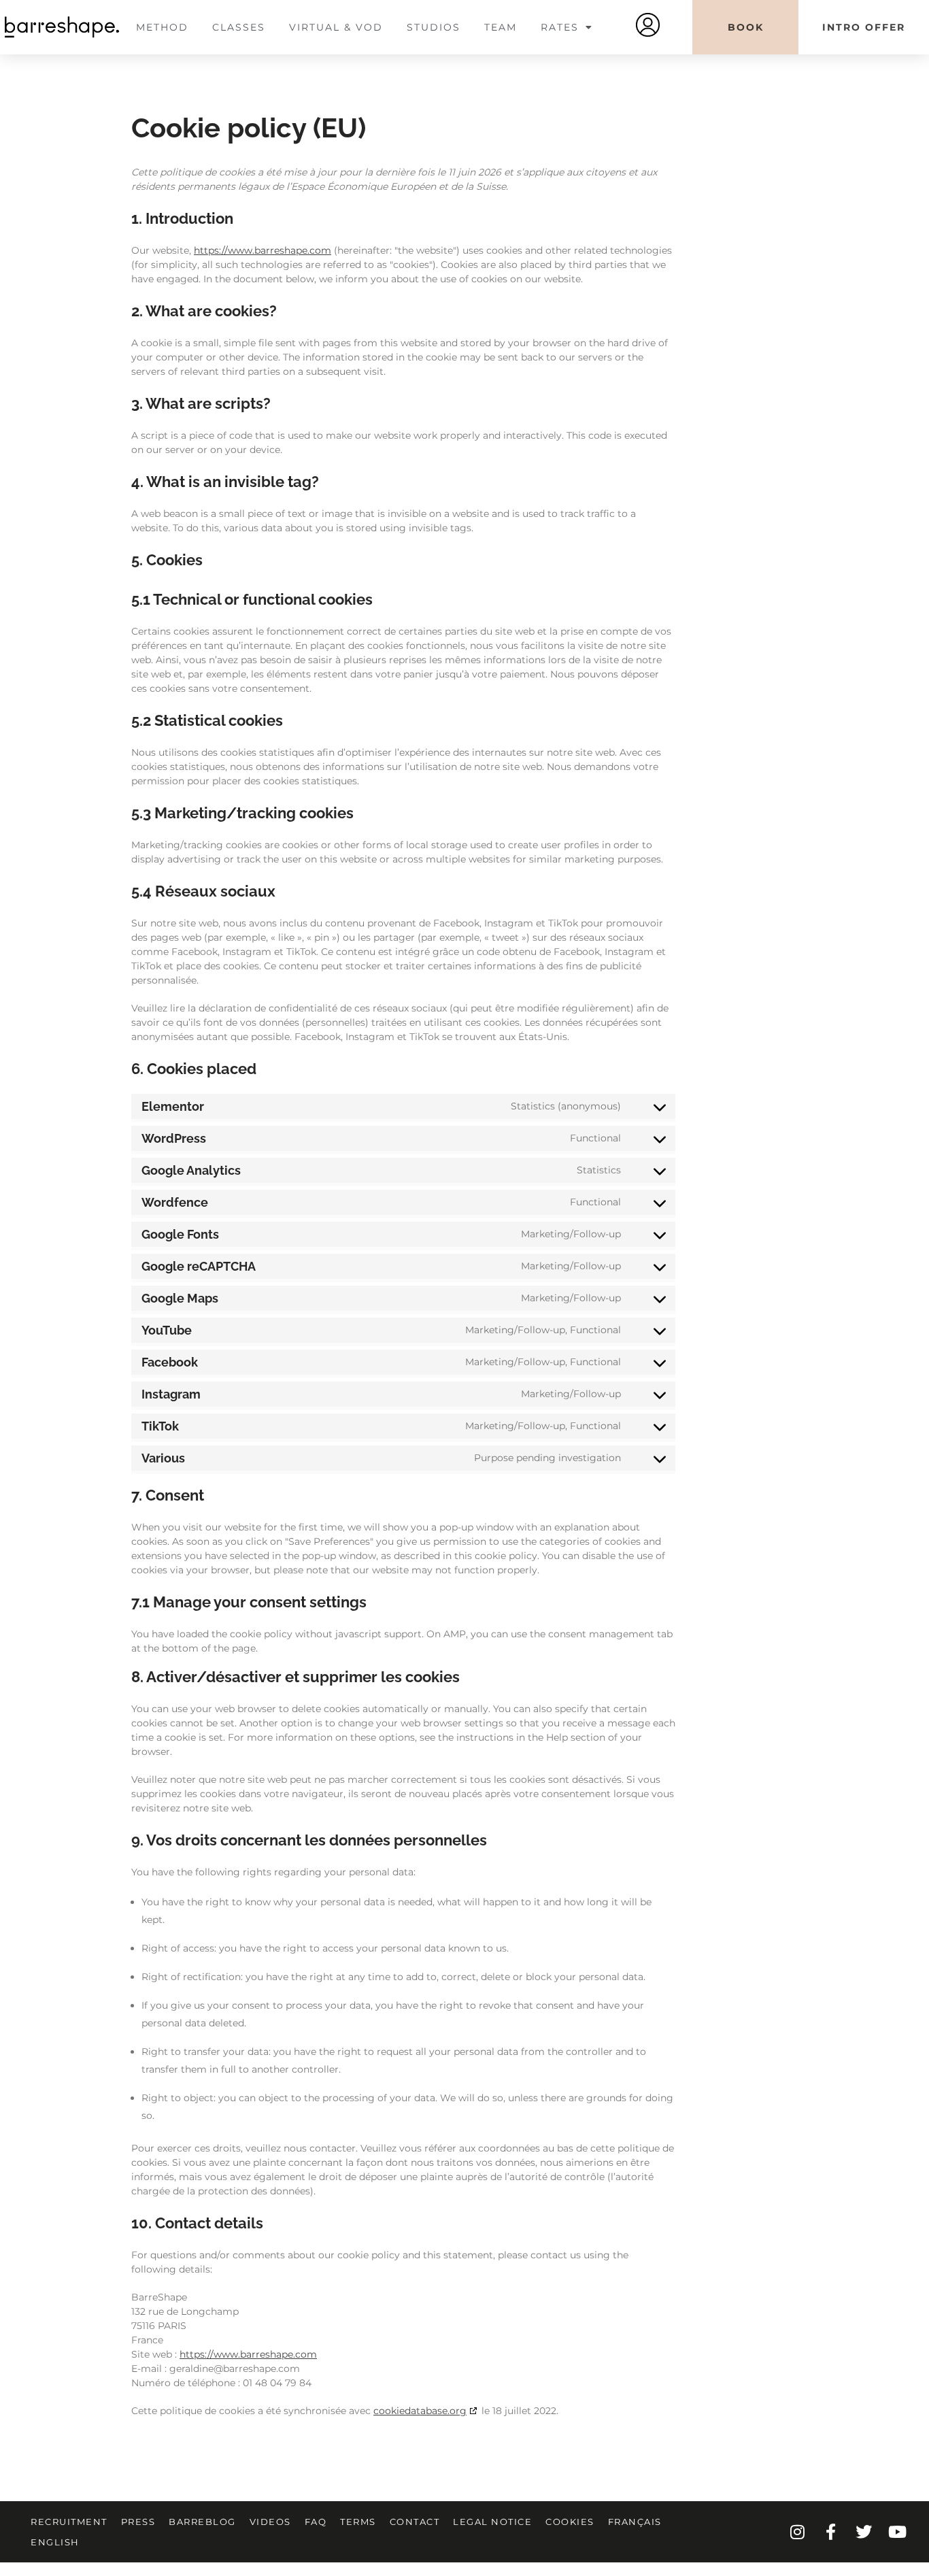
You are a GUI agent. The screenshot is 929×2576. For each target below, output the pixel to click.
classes (239, 27)
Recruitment (69, 2522)
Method (162, 27)
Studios (434, 27)
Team (501, 27)
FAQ (316, 2522)
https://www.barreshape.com (263, 250)
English (55, 2542)
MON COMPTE (648, 25)
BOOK (746, 27)
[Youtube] (897, 2532)
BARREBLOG (202, 2522)
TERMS (358, 2522)
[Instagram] (797, 2532)
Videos (270, 2522)
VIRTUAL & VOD (336, 27)
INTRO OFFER (864, 27)
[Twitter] (864, 2532)
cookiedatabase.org (420, 2411)
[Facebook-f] (830, 2532)
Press (138, 2522)
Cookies (570, 2522)
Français (635, 2522)
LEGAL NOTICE (492, 2522)
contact (415, 2522)
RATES (560, 27)
